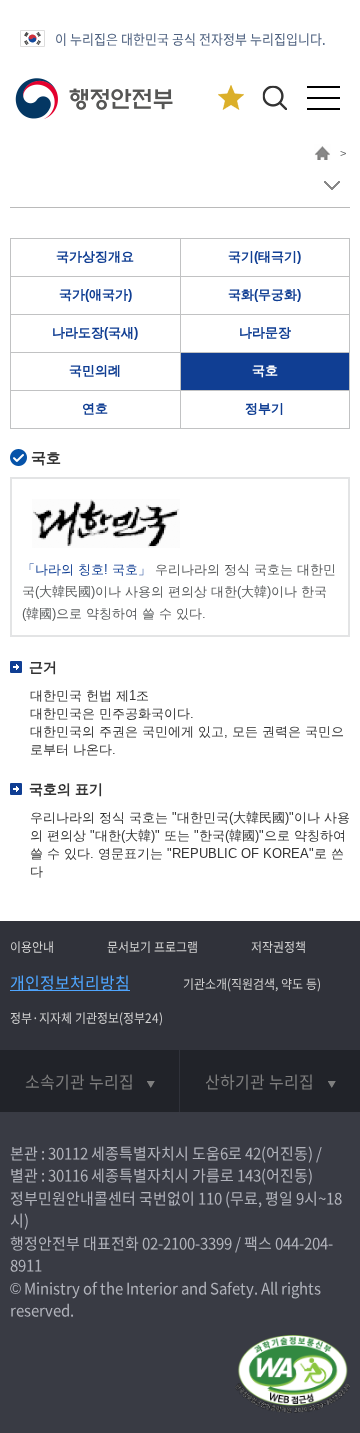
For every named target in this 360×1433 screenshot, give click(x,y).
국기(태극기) (264, 256)
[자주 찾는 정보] (230, 98)
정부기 (264, 408)
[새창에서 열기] (292, 1375)
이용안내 (32, 947)
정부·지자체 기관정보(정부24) (86, 1018)
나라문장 (265, 332)
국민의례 (95, 370)
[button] (274, 97)
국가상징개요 (95, 256)
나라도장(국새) (95, 332)
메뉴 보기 (331, 185)
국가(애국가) (95, 294)
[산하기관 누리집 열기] (270, 1081)
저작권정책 (278, 947)
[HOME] (322, 156)
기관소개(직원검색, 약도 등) (252, 984)
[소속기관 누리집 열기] (89, 1081)
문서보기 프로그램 (152, 947)
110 (210, 1198)
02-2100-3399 (187, 1243)
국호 (265, 370)
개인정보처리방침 (70, 982)
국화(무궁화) (264, 294)
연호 (95, 408)
